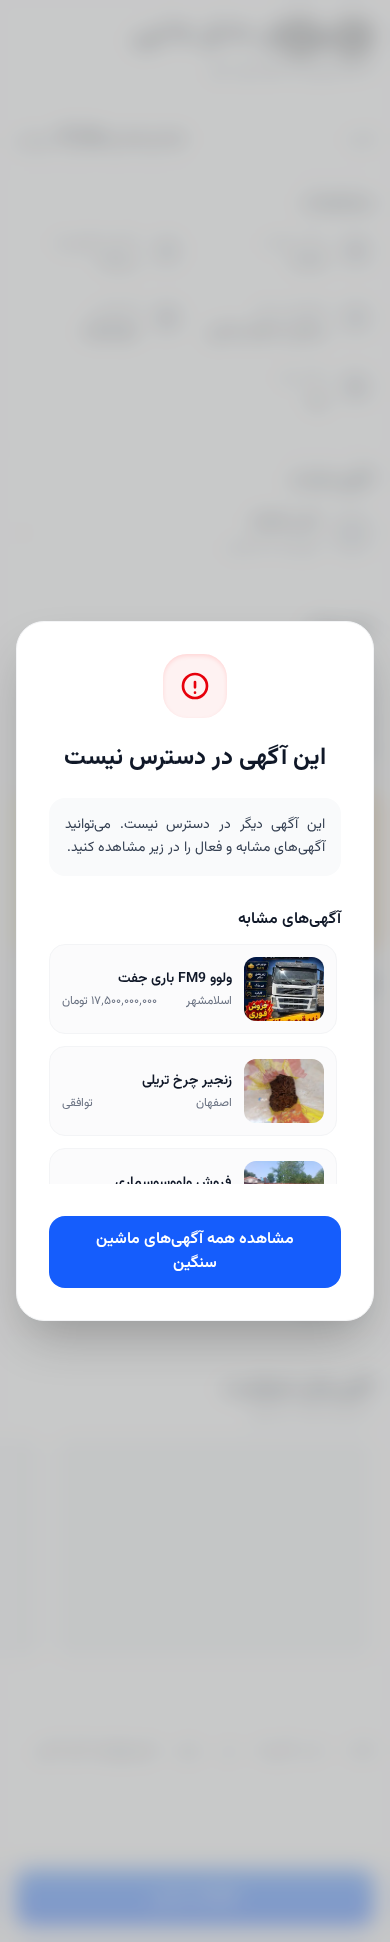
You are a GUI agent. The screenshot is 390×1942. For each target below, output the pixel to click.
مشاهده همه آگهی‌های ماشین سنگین (195, 1251)
